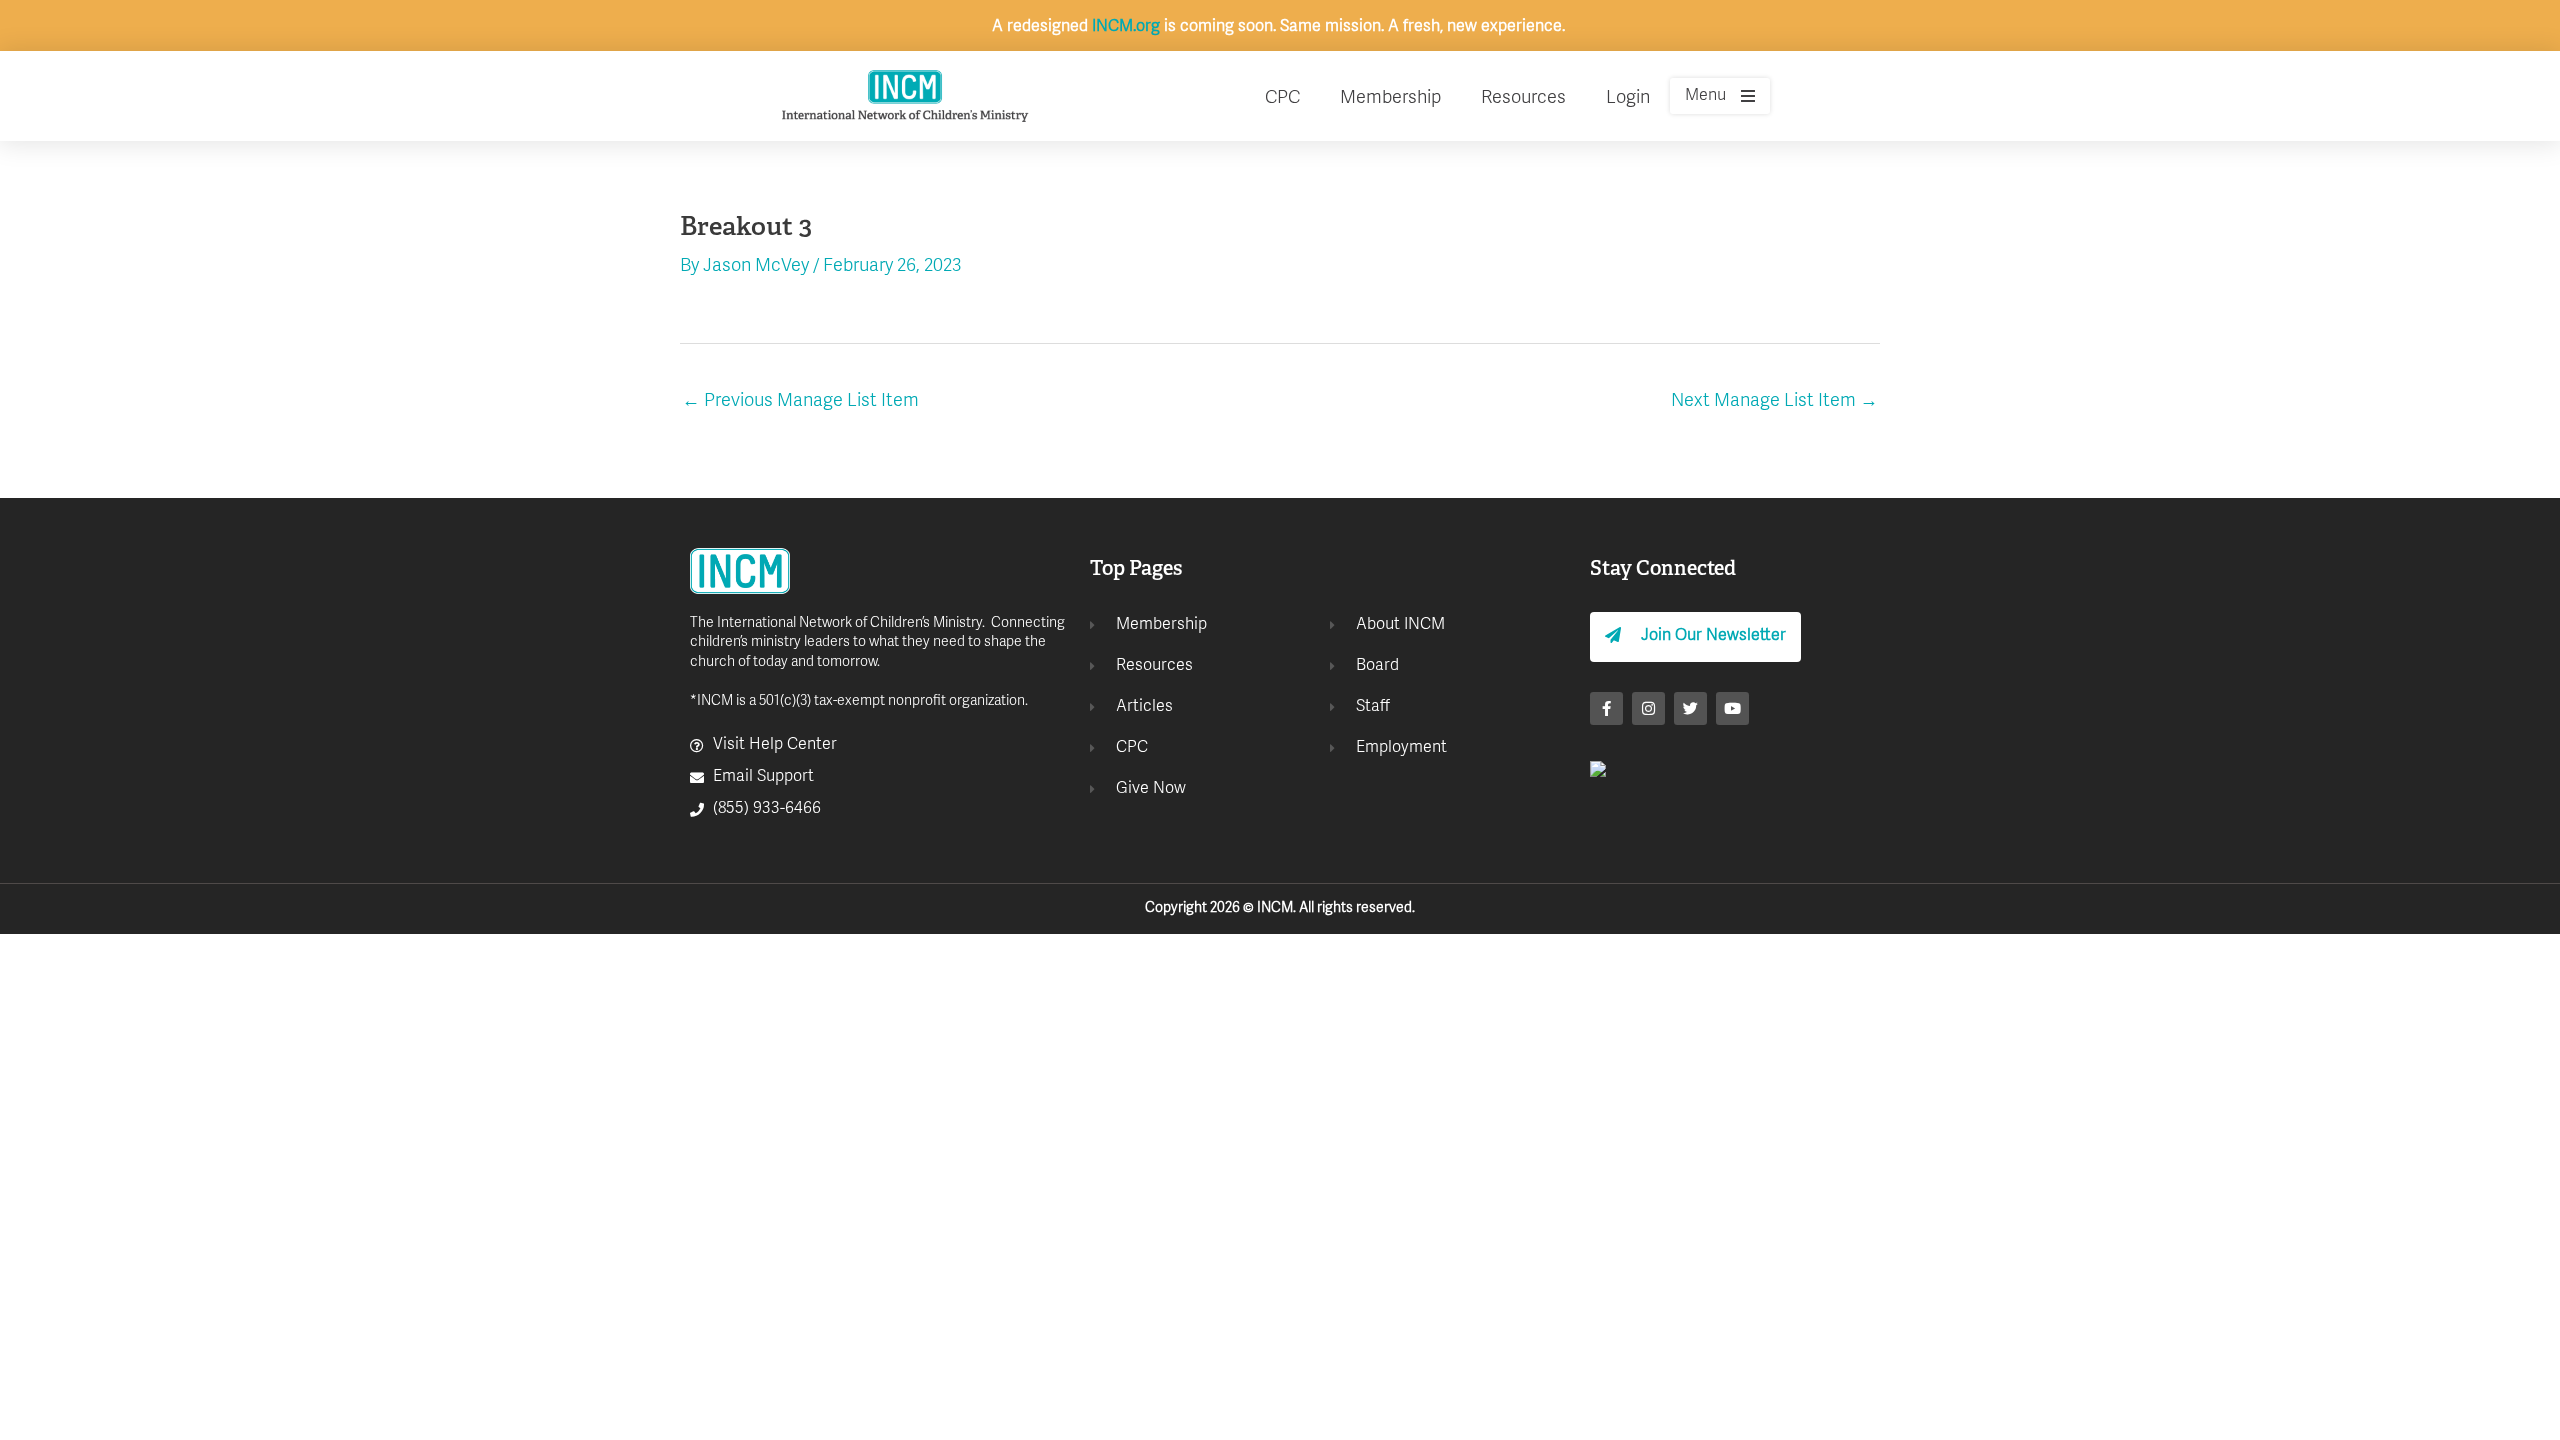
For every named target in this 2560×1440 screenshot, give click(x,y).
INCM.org (1126, 27)
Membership (1390, 98)
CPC (1282, 98)
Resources (1523, 98)
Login (1628, 98)
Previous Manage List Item (800, 401)
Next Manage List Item (1774, 401)
